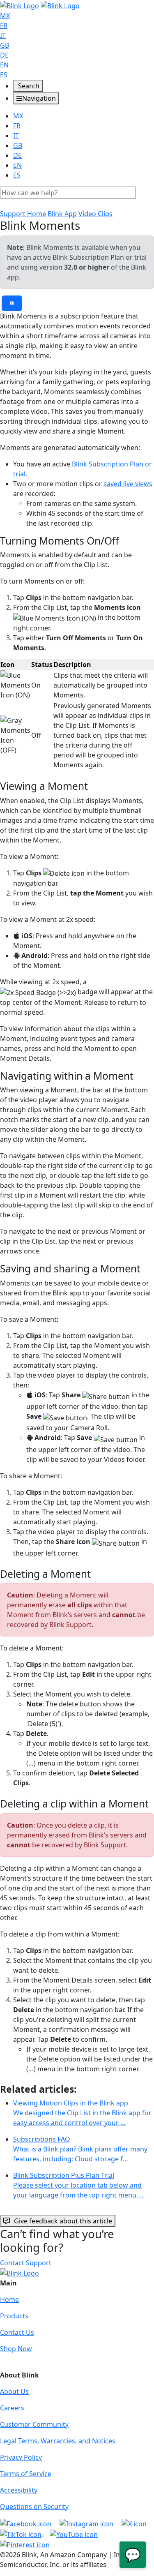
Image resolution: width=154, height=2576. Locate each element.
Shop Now (16, 2349)
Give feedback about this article (63, 2221)
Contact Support (26, 2263)
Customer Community (34, 2424)
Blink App (62, 214)
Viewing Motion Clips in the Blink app (82, 2113)
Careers (12, 2408)
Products (14, 2316)
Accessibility (19, 2490)
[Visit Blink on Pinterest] (25, 2544)
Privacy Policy (21, 2457)
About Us (14, 2391)
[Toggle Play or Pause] (12, 303)
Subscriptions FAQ (80, 2149)
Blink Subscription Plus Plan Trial (79, 2185)
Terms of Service (26, 2474)
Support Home (23, 214)
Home (9, 2299)
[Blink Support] (40, 5)
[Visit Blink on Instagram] (87, 2523)
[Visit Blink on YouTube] (74, 2534)
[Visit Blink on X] (134, 2523)
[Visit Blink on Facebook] (26, 2523)
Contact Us (17, 2332)
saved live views (128, 484)
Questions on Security (34, 2507)
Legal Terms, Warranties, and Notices (58, 2441)
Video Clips (95, 214)
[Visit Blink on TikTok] (22, 2534)
